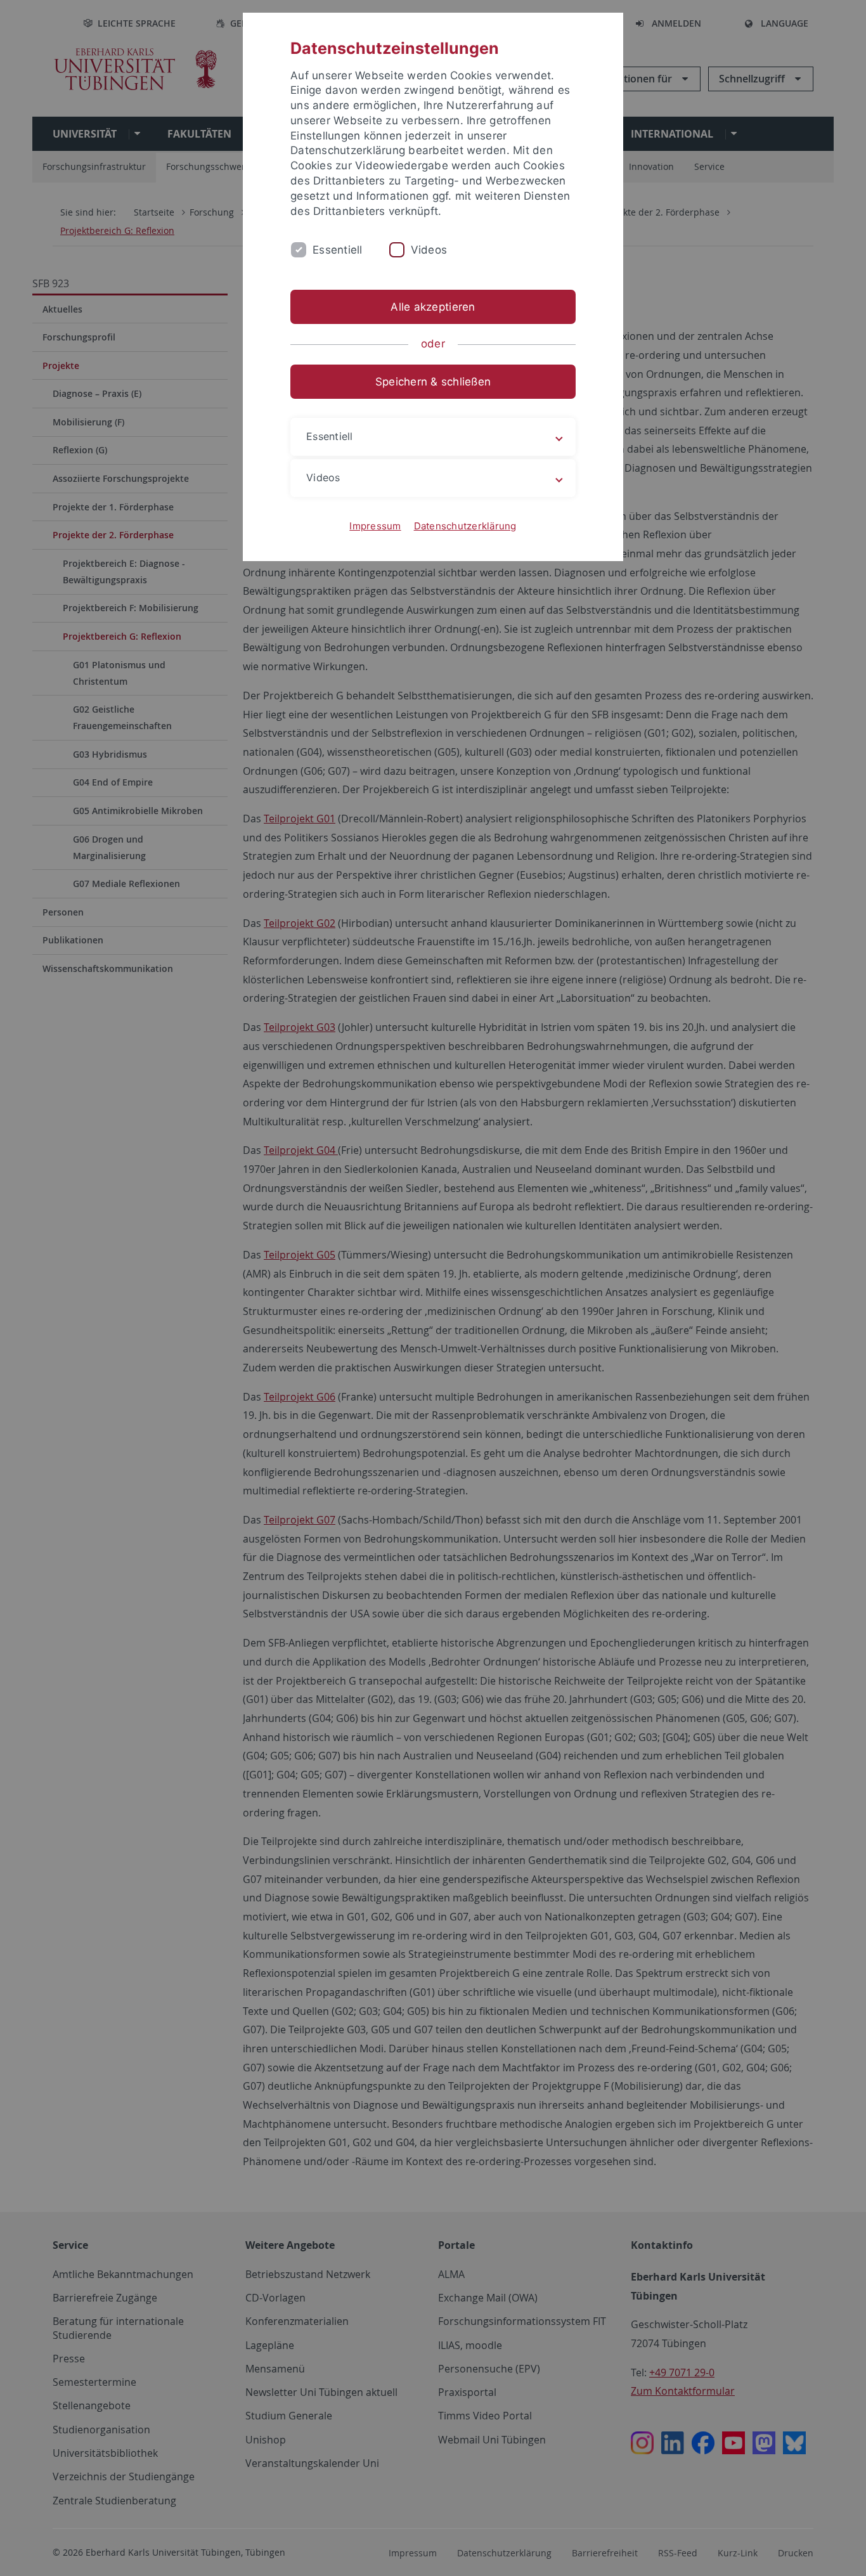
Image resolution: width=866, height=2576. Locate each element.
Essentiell (338, 250)
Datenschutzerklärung (465, 526)
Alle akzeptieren (433, 307)
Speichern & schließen (433, 382)
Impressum (375, 526)
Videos (429, 250)
